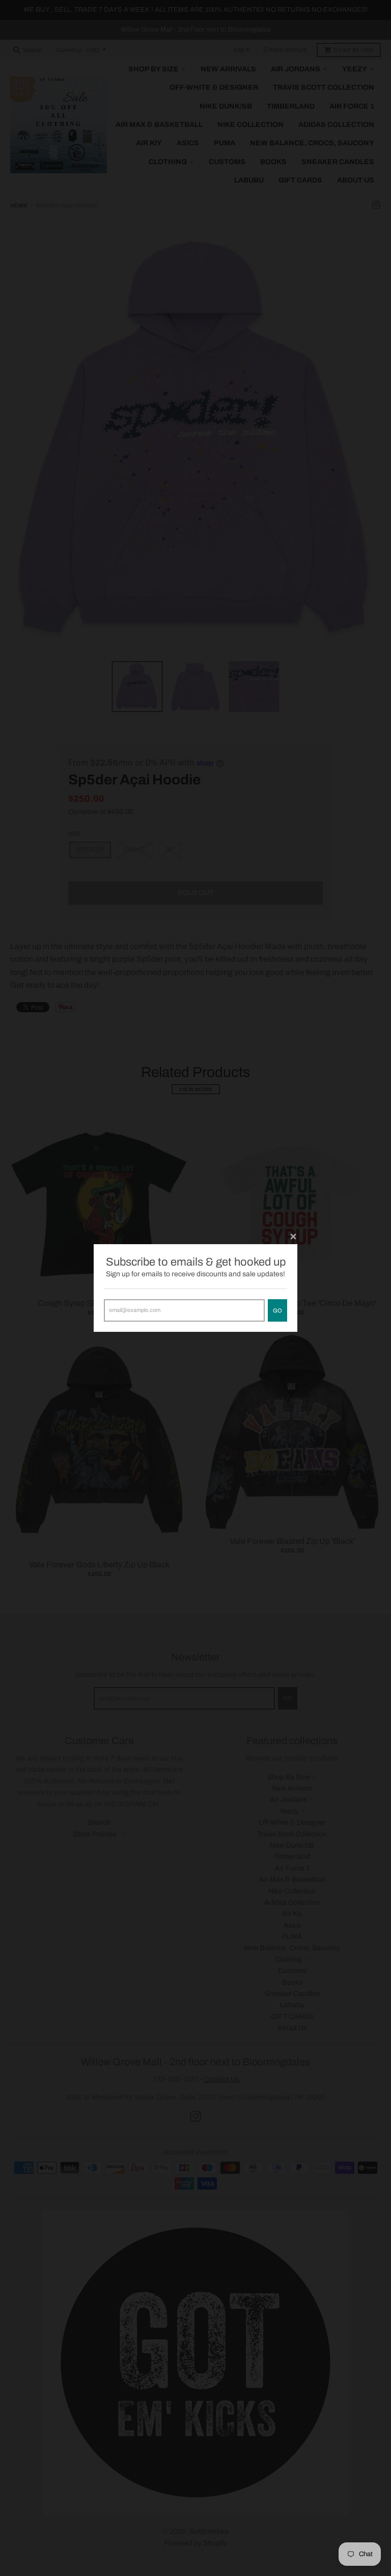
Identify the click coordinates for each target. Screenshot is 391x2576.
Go (277, 1310)
